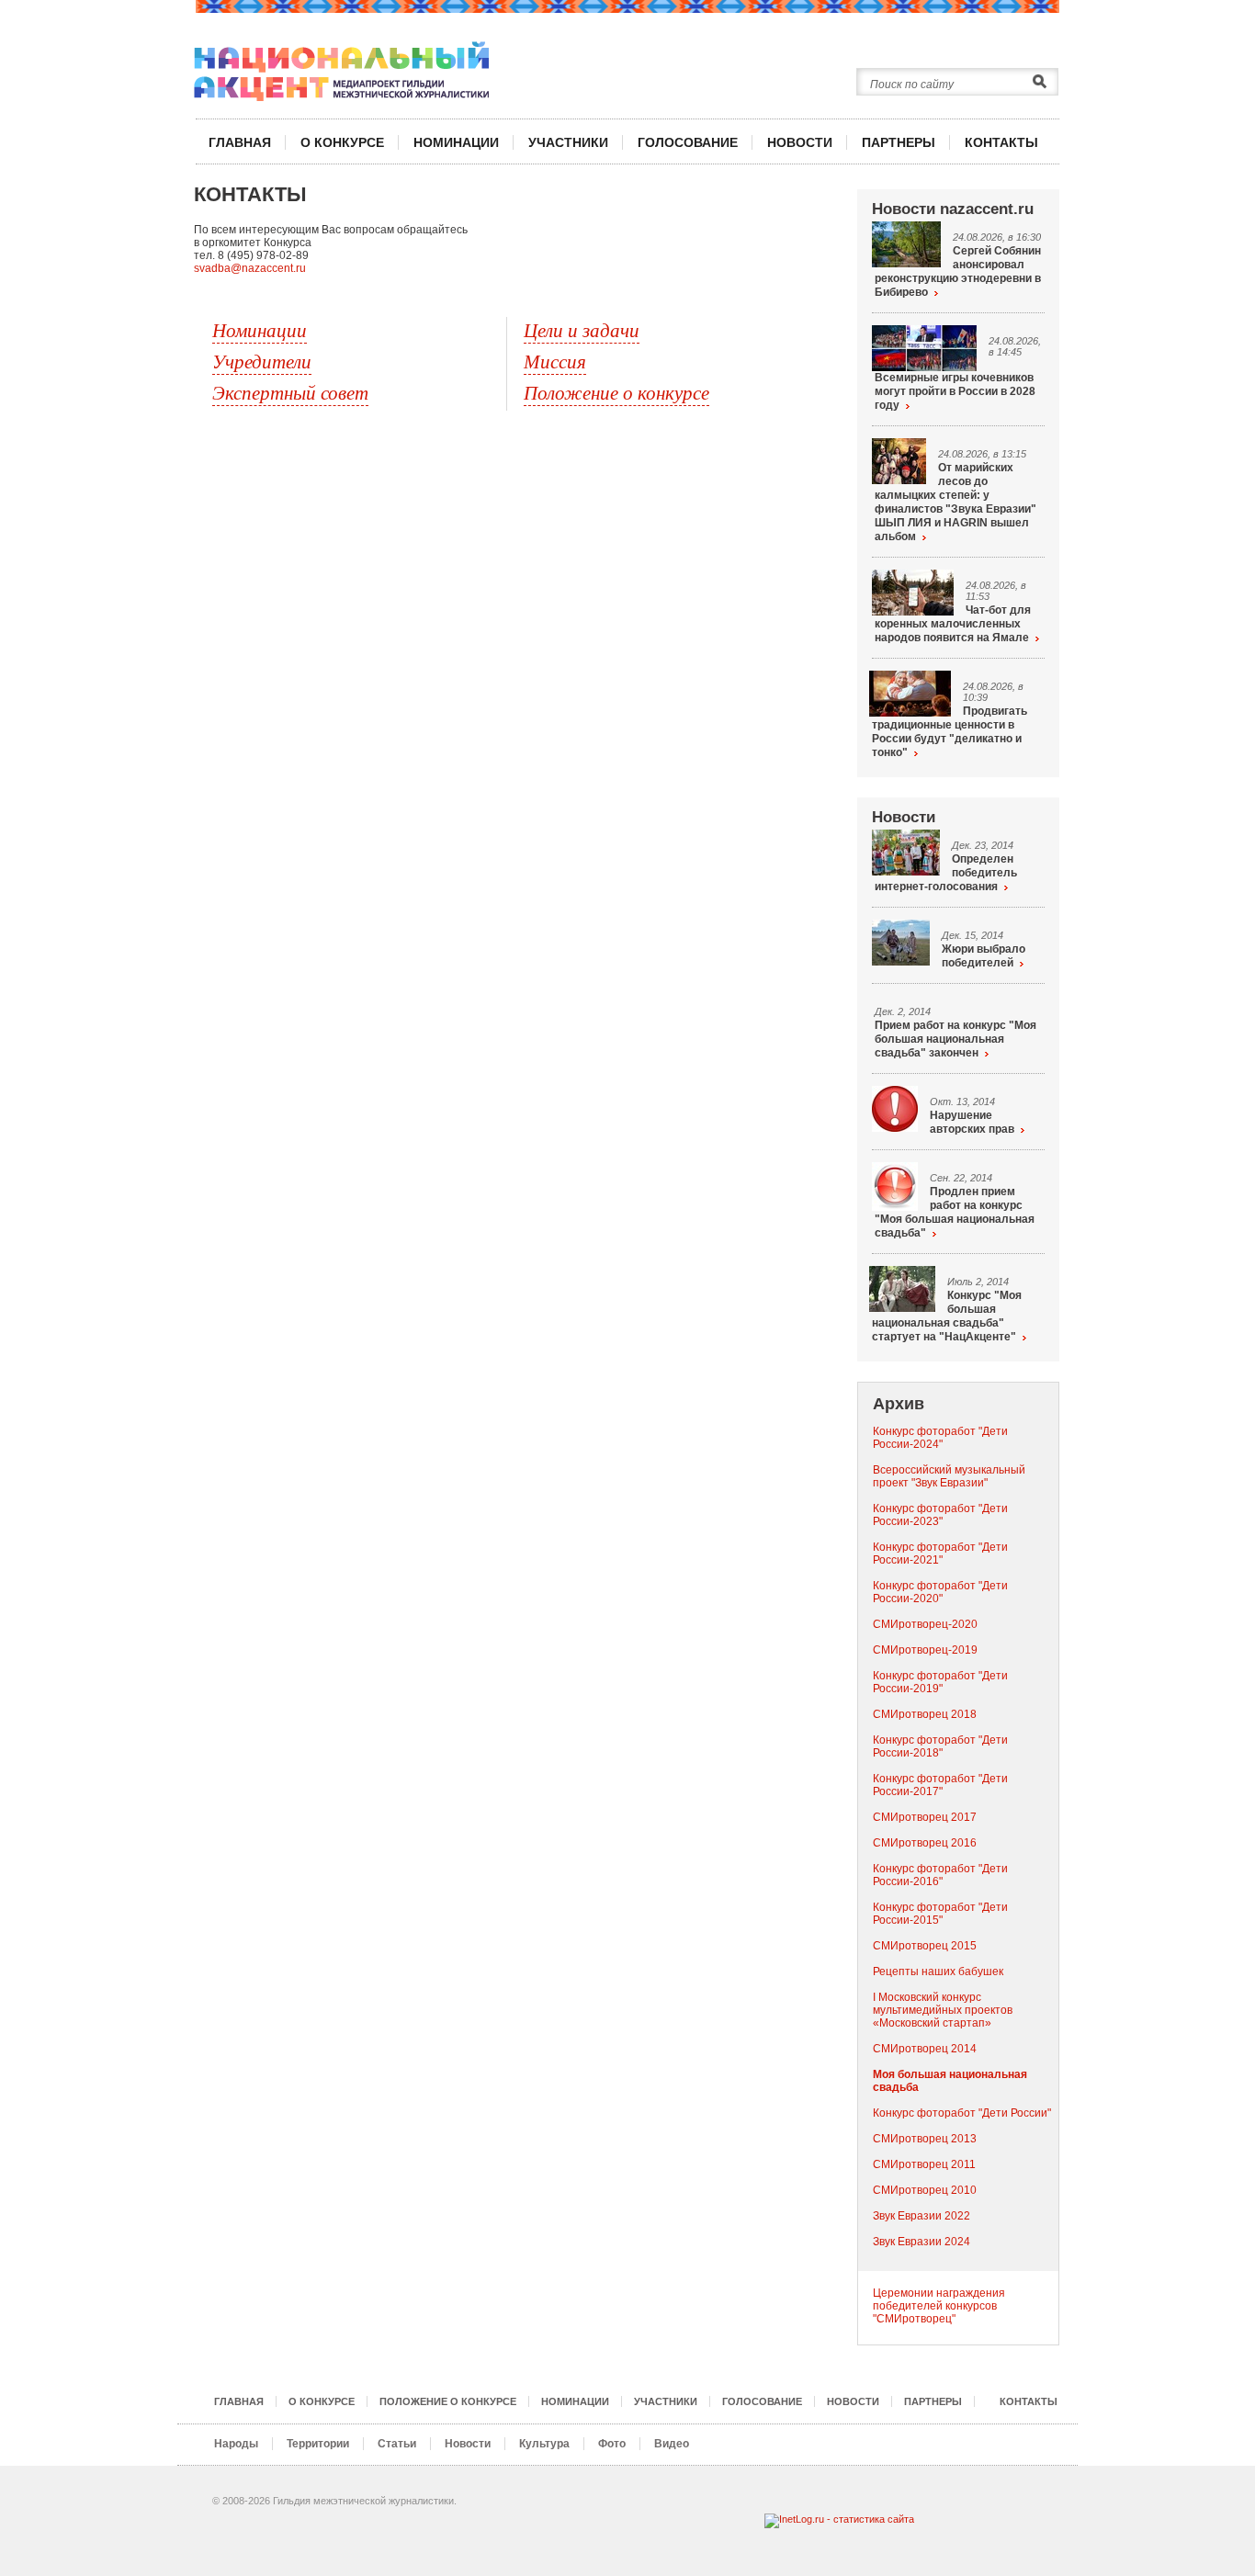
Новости (904, 817)
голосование (688, 142)
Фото (612, 2444)
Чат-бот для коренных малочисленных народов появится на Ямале (953, 624)
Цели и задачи (582, 330)
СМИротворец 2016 (925, 1843)
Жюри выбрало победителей (984, 956)
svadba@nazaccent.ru (250, 268)
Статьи (397, 2444)
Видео (672, 2444)
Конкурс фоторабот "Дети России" (962, 2113)
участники (568, 142)
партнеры (899, 142)
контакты (1001, 142)
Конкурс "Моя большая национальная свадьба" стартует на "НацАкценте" (947, 1316)
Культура (544, 2444)
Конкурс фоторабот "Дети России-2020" (940, 1592)
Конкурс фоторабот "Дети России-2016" (940, 1875)
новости (800, 142)
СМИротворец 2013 (925, 2139)
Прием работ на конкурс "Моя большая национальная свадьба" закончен (955, 1039)
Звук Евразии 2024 (921, 2242)
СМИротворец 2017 (925, 1817)
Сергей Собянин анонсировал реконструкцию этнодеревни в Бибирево (958, 271)
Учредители (262, 361)
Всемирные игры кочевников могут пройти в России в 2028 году (955, 391)
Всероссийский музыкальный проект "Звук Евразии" (949, 1476)
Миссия (555, 361)
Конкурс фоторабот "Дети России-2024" (940, 1438)
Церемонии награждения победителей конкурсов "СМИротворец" (939, 2306)
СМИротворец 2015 (925, 1946)
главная (240, 142)
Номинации (260, 330)
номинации (456, 142)
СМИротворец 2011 (924, 2164)
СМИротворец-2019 (925, 1650)
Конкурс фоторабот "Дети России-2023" (940, 1515)
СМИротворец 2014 (925, 2049)
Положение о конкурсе (616, 392)
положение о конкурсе (448, 2401)
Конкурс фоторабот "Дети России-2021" (940, 1554)
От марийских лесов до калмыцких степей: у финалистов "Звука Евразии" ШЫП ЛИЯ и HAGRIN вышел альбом (955, 502)
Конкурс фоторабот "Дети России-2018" (940, 1746)
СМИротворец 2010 (925, 2190)
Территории (318, 2444)
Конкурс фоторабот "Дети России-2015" (940, 1914)
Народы (236, 2444)
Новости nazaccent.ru (953, 209)
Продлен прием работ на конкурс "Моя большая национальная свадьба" (955, 1212)
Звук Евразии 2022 (921, 2216)
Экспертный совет (290, 392)
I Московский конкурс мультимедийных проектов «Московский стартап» (943, 2010)
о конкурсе (342, 142)
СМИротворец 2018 (925, 1714)
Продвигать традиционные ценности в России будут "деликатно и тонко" (950, 732)
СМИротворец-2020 (925, 1624)
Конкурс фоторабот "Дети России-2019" (940, 1682)
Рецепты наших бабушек (938, 1972)
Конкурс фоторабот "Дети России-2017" (940, 1785)
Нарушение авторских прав (972, 1122)
